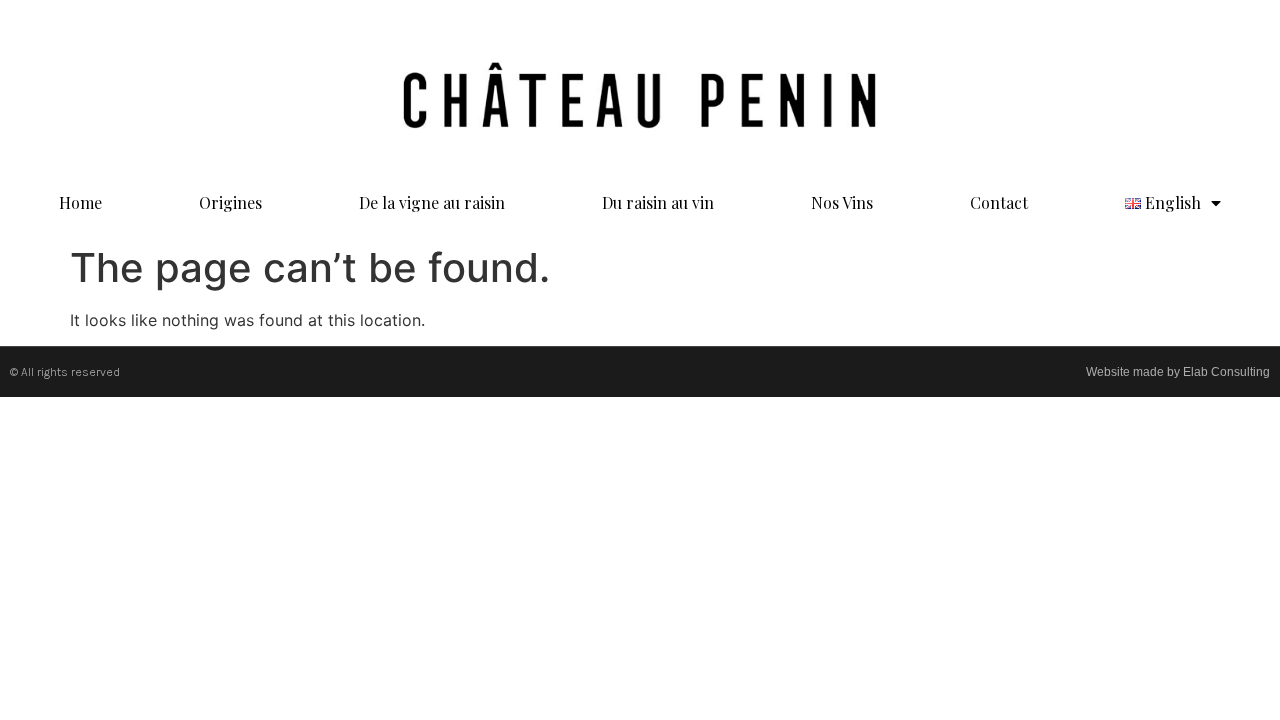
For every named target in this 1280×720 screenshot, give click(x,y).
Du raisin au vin (658, 202)
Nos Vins (842, 202)
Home (80, 202)
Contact (999, 202)
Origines (230, 202)
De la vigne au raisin (432, 202)
